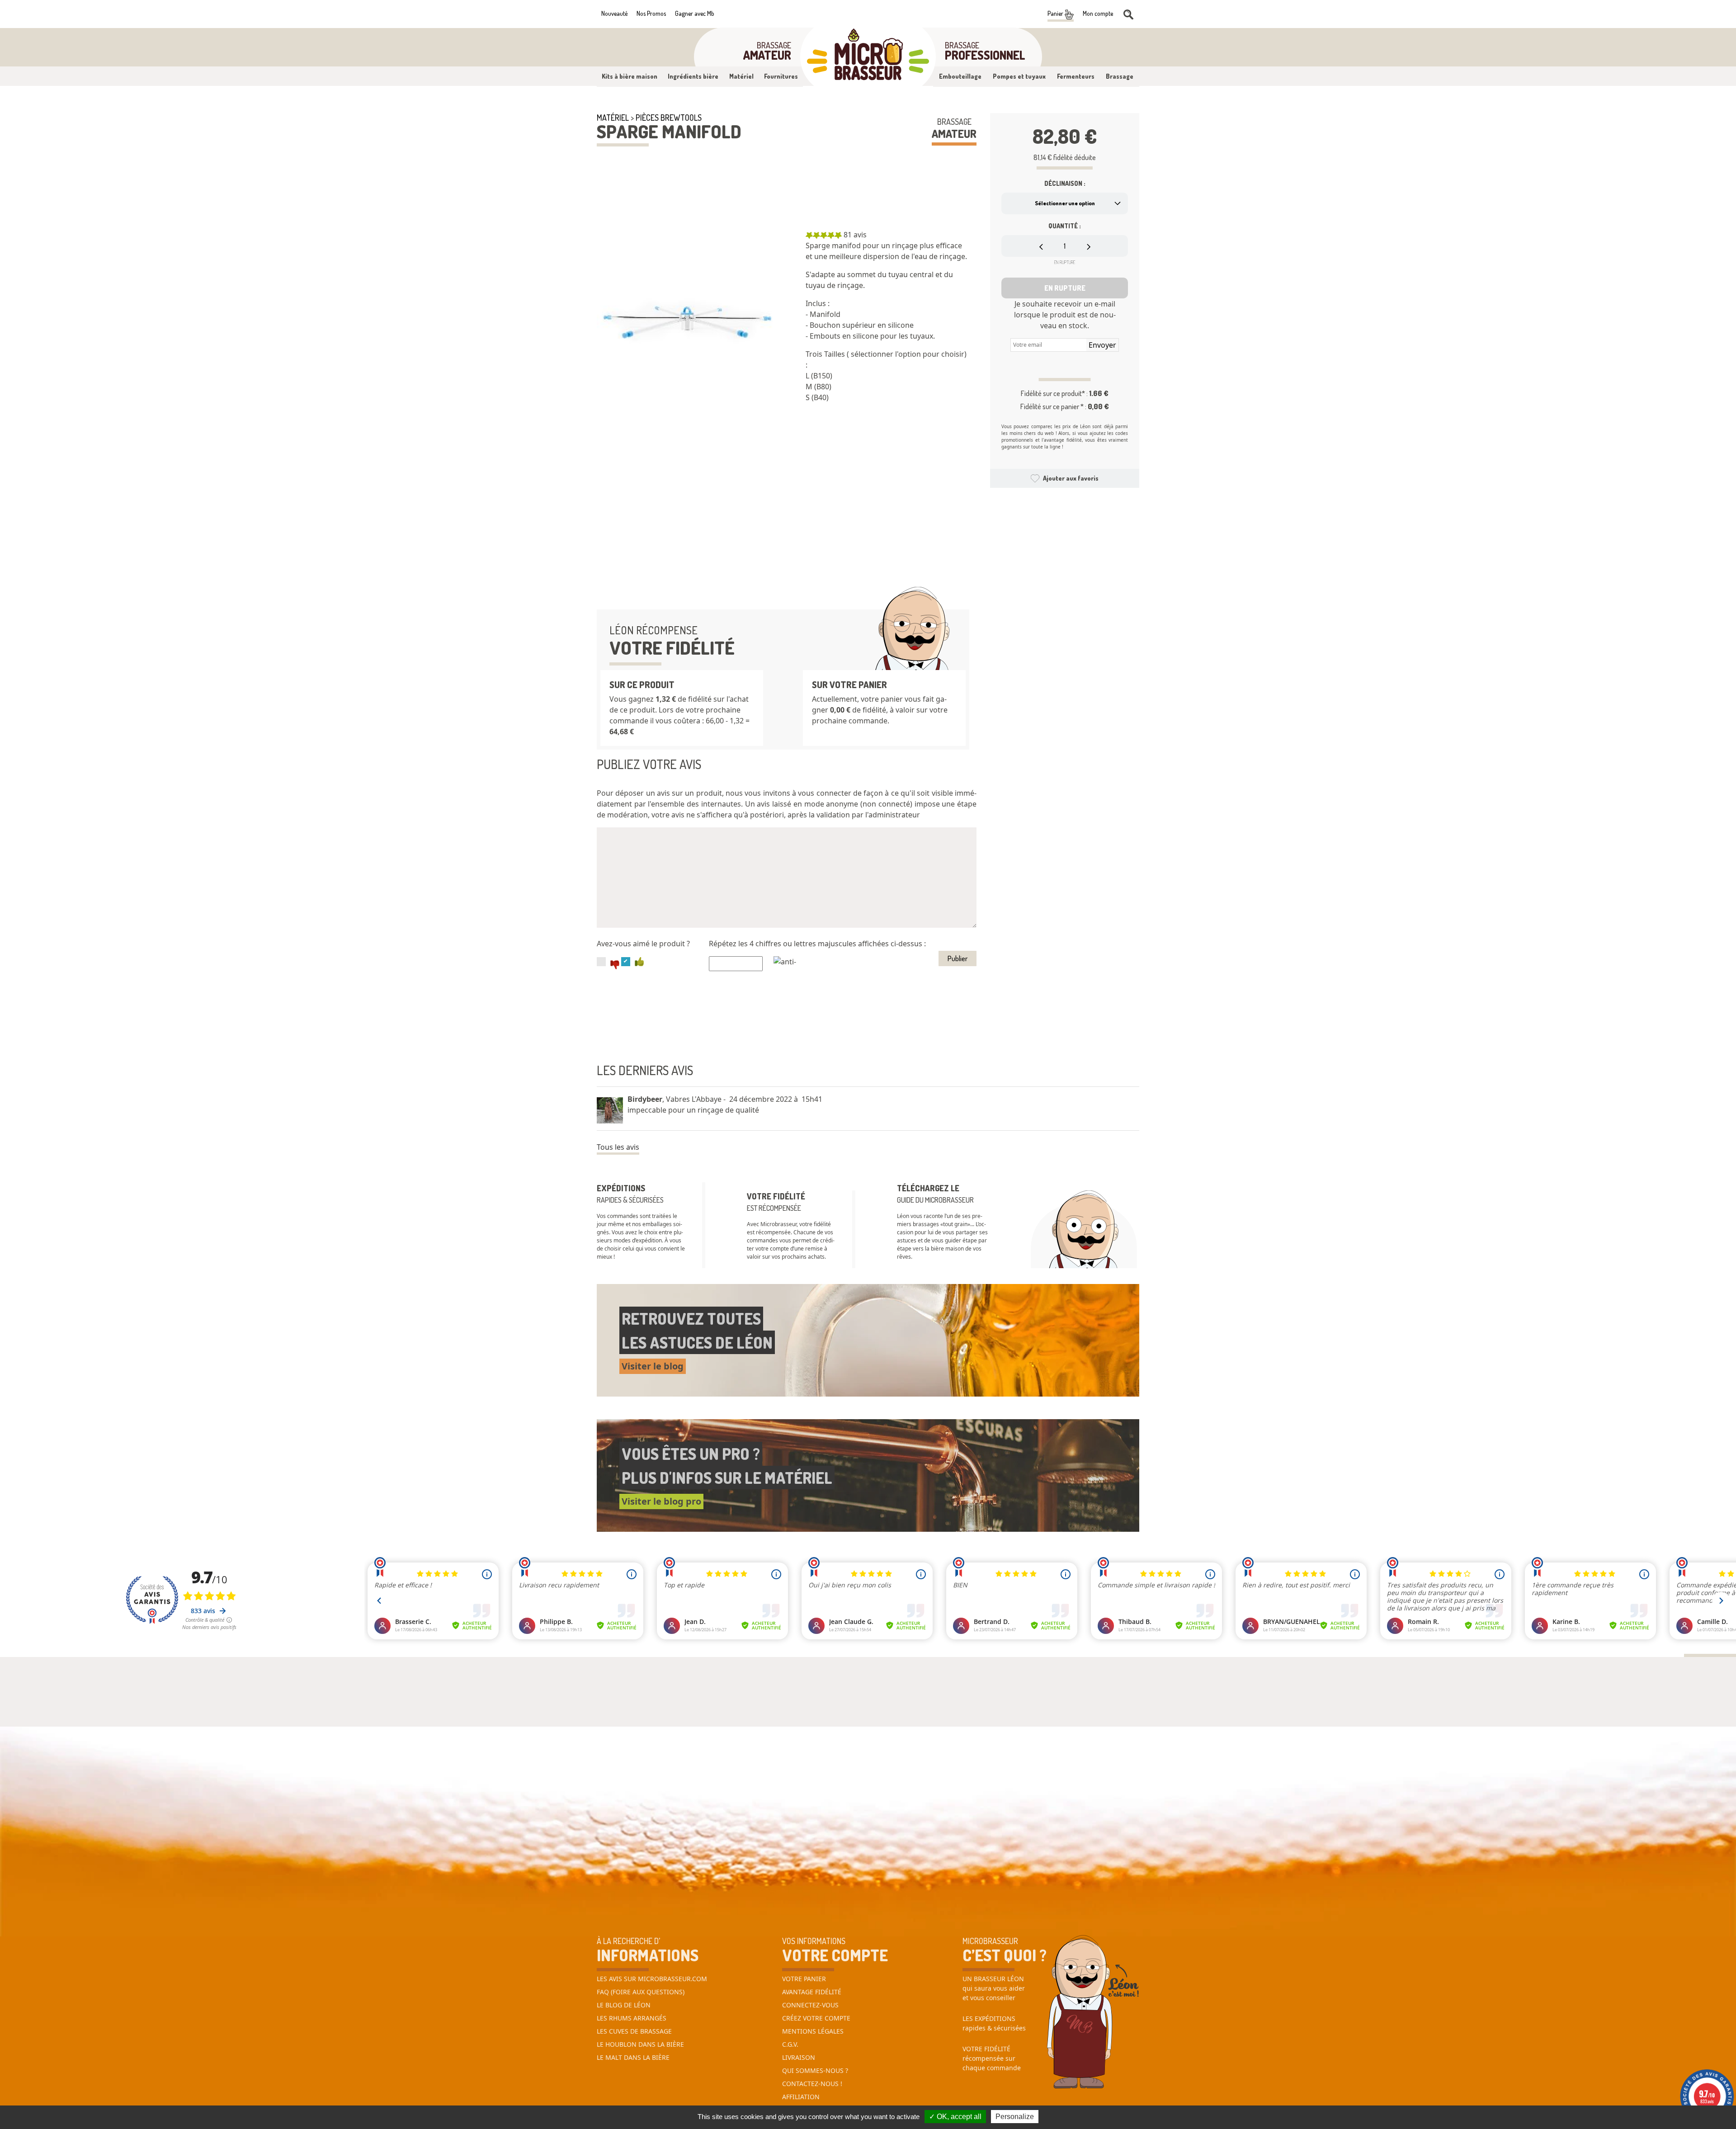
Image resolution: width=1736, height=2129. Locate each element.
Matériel (741, 76)
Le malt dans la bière (633, 2057)
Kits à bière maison (630, 76)
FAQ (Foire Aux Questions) (641, 1992)
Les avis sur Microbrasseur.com (652, 1979)
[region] (891, 325)
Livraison (799, 2057)
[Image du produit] (687, 320)
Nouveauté (614, 13)
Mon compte (1098, 13)
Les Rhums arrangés (632, 2018)
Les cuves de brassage (634, 2031)
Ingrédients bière (693, 76)
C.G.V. (790, 2044)
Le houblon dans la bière (640, 2044)
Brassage (1120, 76)
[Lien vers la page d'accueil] (868, 57)
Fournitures (781, 76)
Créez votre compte (816, 2018)
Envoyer (1102, 345)
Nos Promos (651, 13)
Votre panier (804, 1979)
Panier (1056, 13)
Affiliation (801, 2097)
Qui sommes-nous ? (815, 2070)
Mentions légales (813, 2031)
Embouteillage (960, 76)
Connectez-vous (810, 2005)
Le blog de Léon (624, 2005)
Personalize (1015, 2117)
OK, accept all (958, 2117)
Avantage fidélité (812, 1992)
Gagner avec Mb (695, 13)
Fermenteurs (1076, 76)
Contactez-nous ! (812, 2084)
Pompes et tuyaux (1019, 76)
